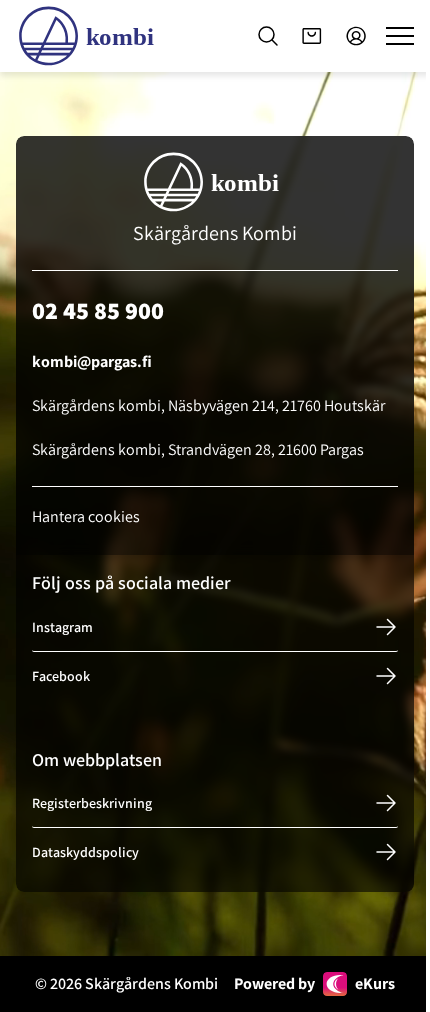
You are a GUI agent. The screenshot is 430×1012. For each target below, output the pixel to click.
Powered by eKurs (314, 983)
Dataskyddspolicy (85, 852)
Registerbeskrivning (92, 803)
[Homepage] (90, 36)
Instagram (62, 627)
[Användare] (356, 36)
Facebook (61, 676)
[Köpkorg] (312, 36)
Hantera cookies (86, 516)
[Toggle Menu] (400, 36)
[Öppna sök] (268, 36)
